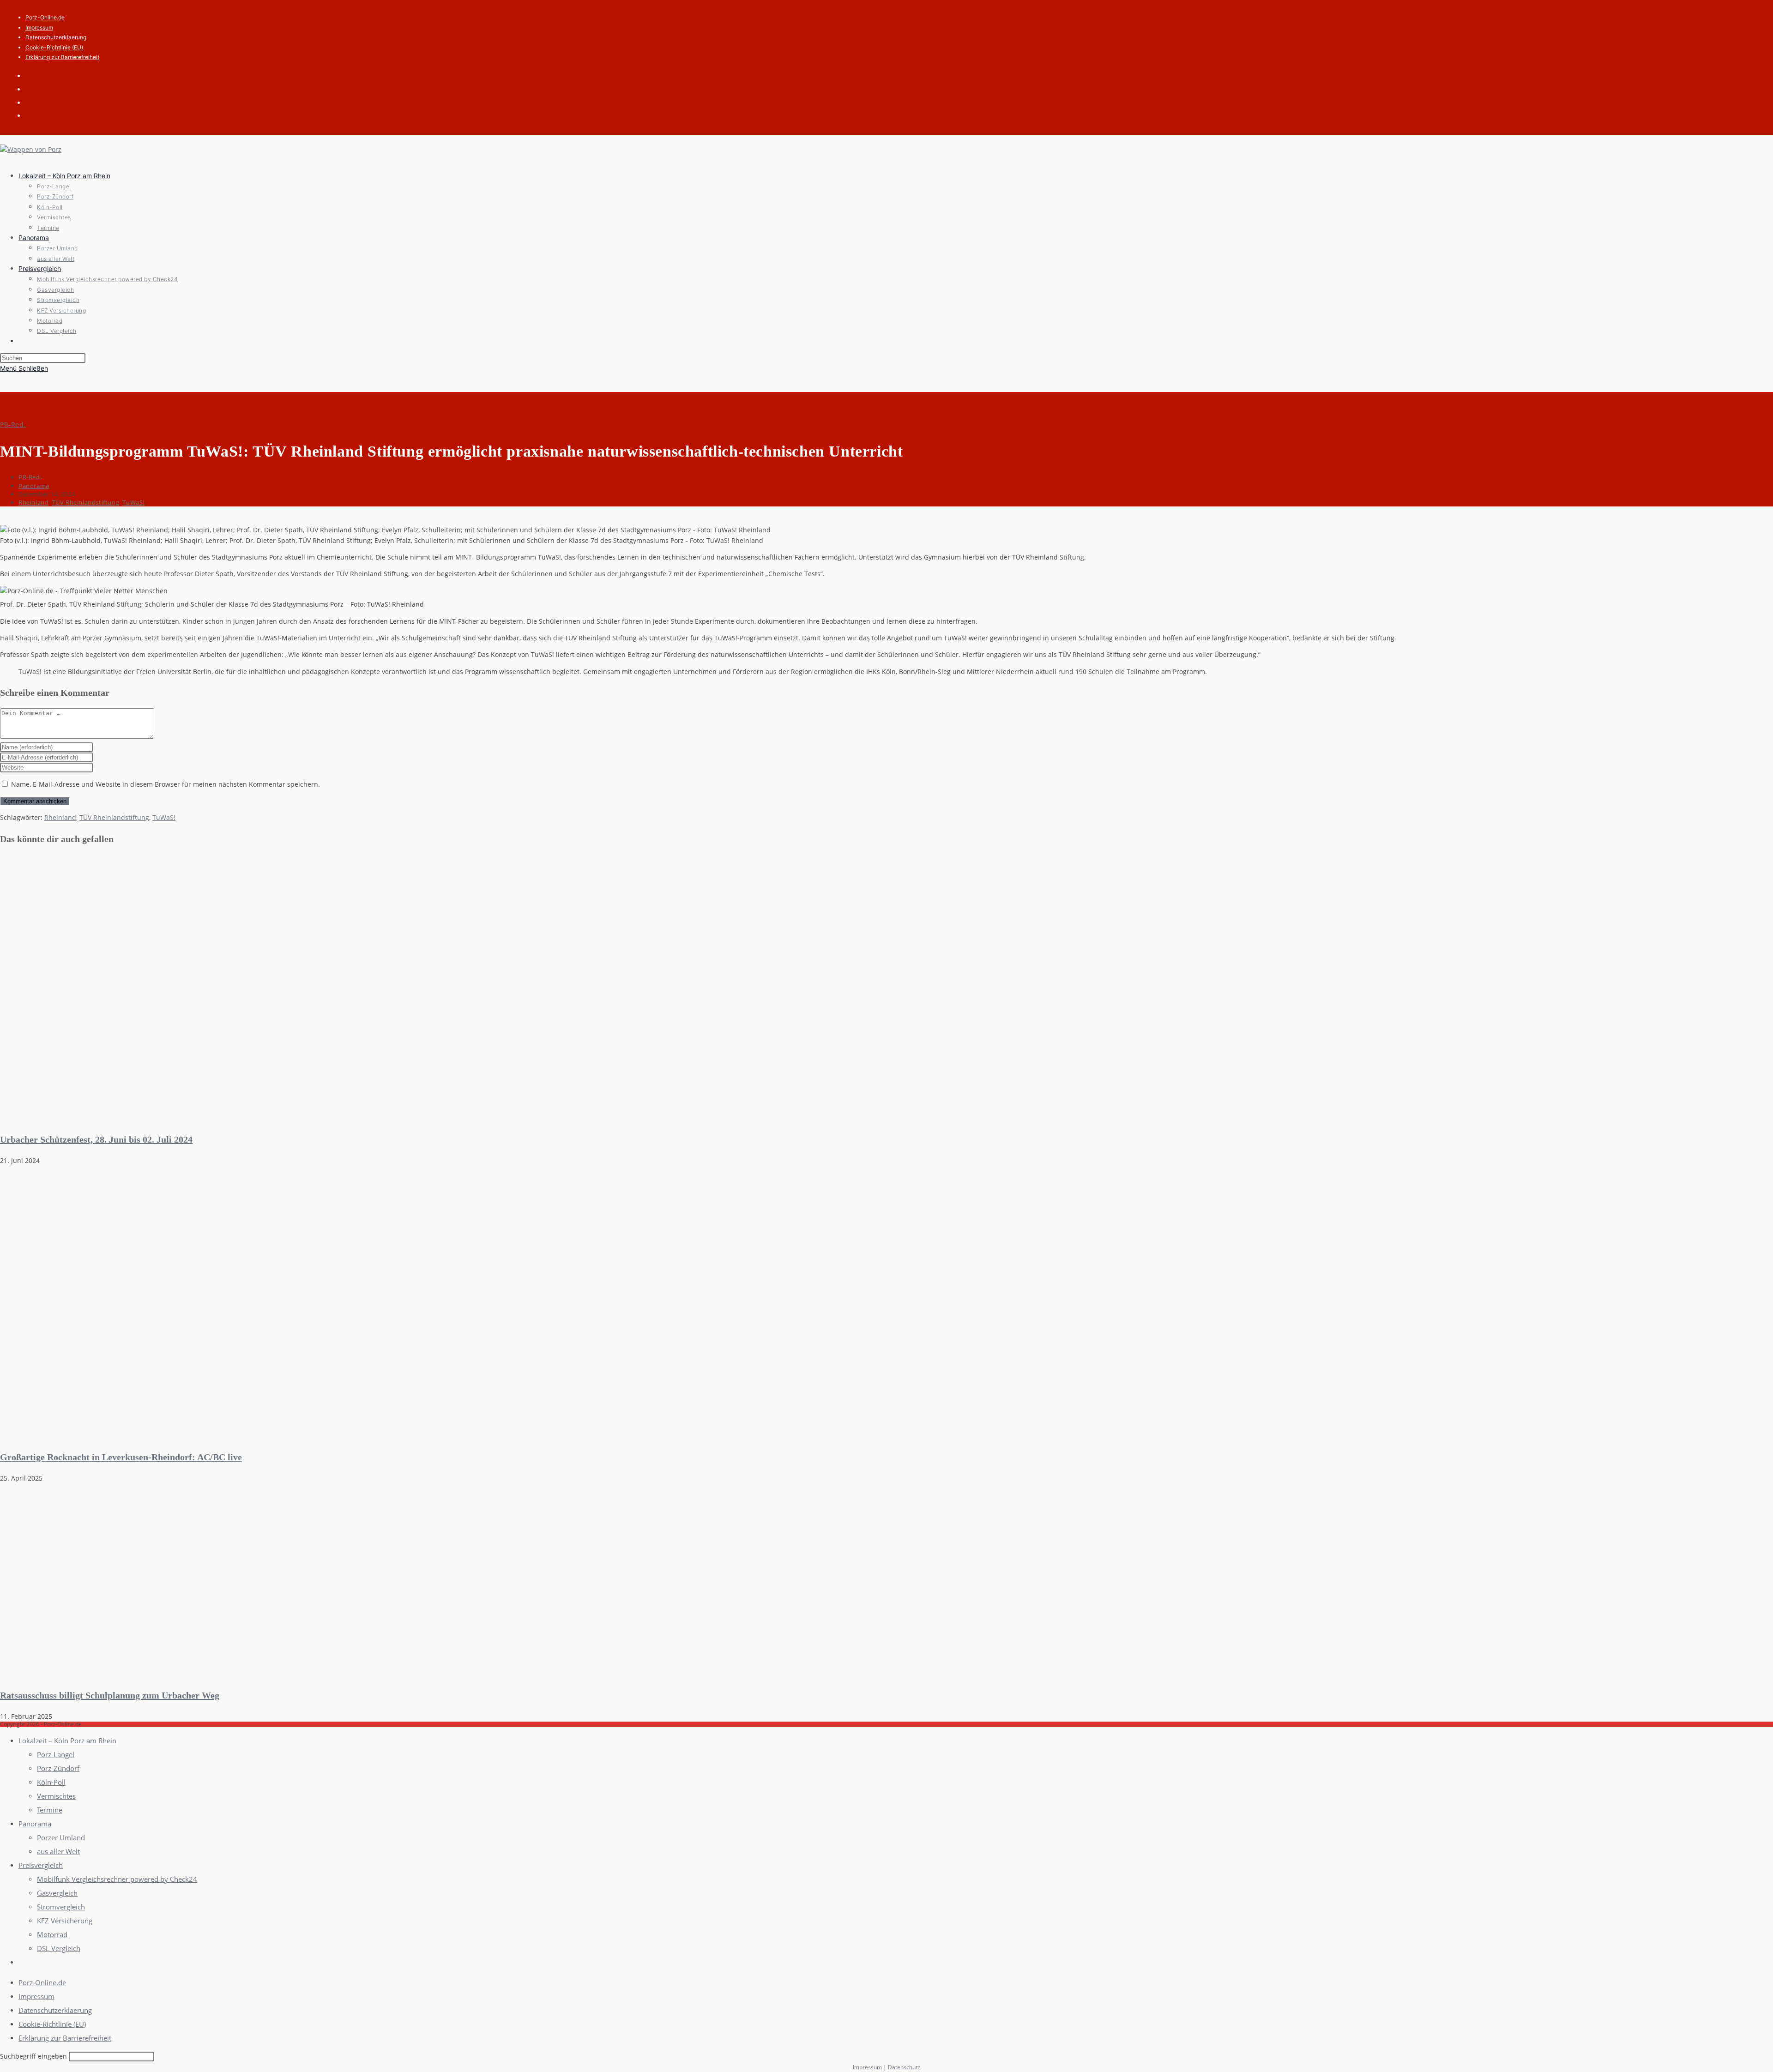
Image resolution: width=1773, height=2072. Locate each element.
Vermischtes (56, 1796)
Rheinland (33, 502)
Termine (50, 1810)
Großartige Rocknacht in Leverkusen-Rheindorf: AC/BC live (121, 1457)
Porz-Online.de (45, 17)
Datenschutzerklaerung (56, 37)
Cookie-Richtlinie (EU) (54, 47)
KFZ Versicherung (65, 1921)
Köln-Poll (51, 1782)
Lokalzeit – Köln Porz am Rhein (67, 1741)
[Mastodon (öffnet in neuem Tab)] (32, 115)
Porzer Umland (61, 1837)
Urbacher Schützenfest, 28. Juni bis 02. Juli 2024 (96, 1139)
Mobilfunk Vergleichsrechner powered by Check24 (117, 1879)
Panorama (34, 486)
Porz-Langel (56, 1754)
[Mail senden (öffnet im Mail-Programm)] (32, 102)
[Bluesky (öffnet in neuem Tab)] (32, 89)
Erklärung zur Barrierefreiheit (62, 57)
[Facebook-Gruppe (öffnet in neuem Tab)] (32, 75)
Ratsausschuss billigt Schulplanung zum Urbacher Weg (110, 1695)
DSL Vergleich (59, 1948)
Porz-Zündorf (58, 1768)
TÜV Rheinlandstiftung (86, 502)
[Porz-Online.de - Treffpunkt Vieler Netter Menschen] (177, 1118)
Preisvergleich (41, 1865)
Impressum (39, 27)
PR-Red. (13, 425)
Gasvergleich (57, 1893)
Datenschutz (904, 2067)
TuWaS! (133, 502)
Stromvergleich (61, 1907)
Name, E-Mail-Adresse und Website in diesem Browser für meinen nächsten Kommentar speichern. (166, 784)
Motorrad (52, 1934)
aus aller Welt (58, 1851)
